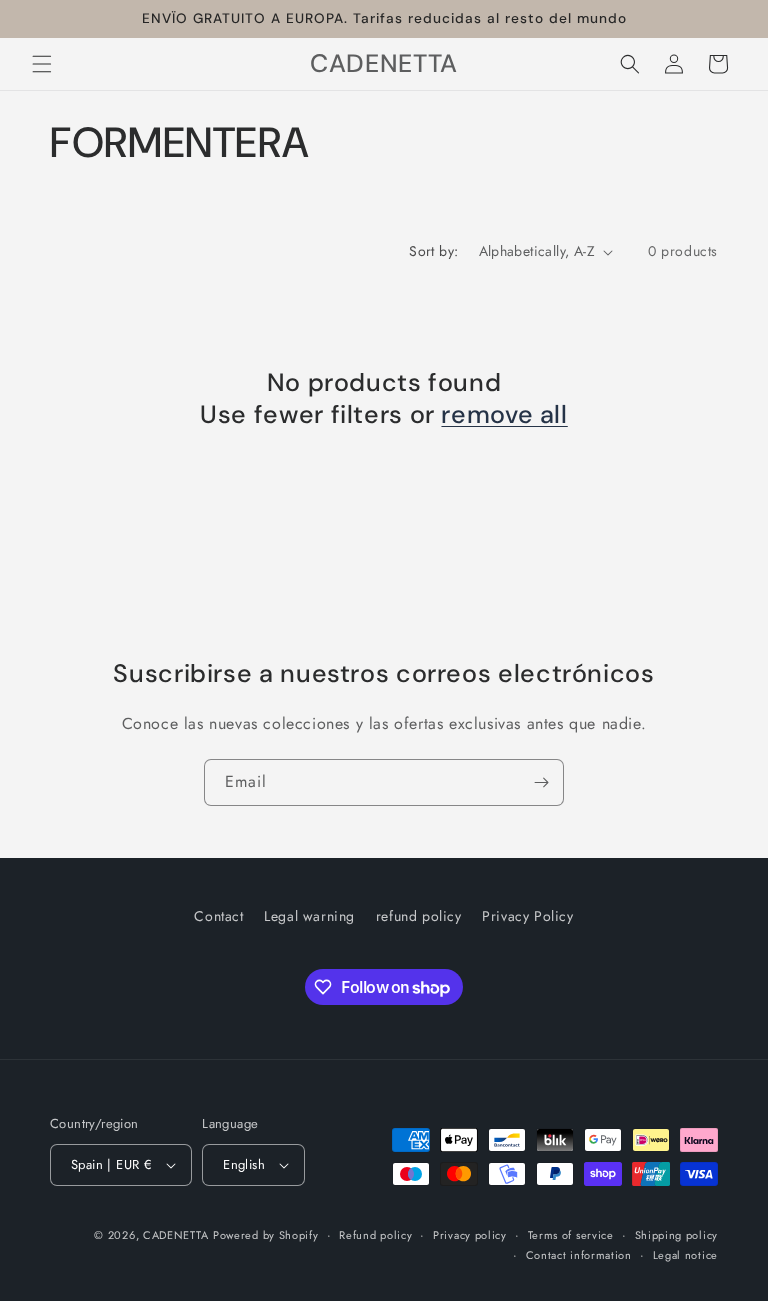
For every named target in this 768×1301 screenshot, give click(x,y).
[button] (42, 64)
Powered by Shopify (266, 1235)
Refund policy (375, 1235)
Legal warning (309, 916)
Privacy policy (470, 1235)
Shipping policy (677, 1235)
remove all (504, 415)
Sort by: (433, 251)
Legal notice (685, 1255)
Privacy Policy (527, 916)
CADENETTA (175, 1235)
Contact (218, 916)
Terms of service (571, 1235)
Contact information (579, 1255)
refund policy (419, 916)
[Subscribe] (541, 782)
